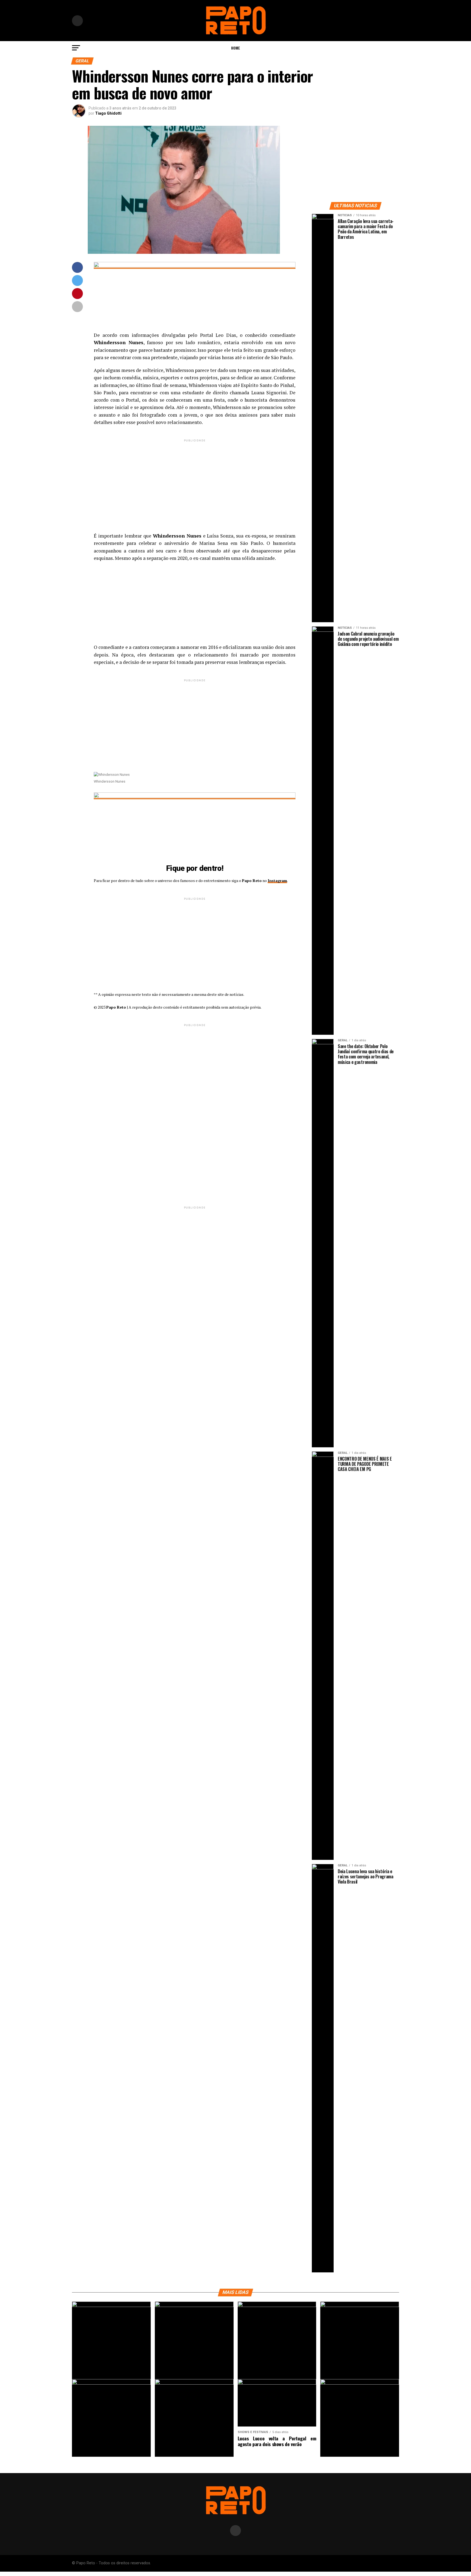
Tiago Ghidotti (108, 113)
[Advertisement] (195, 481)
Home (235, 48)
